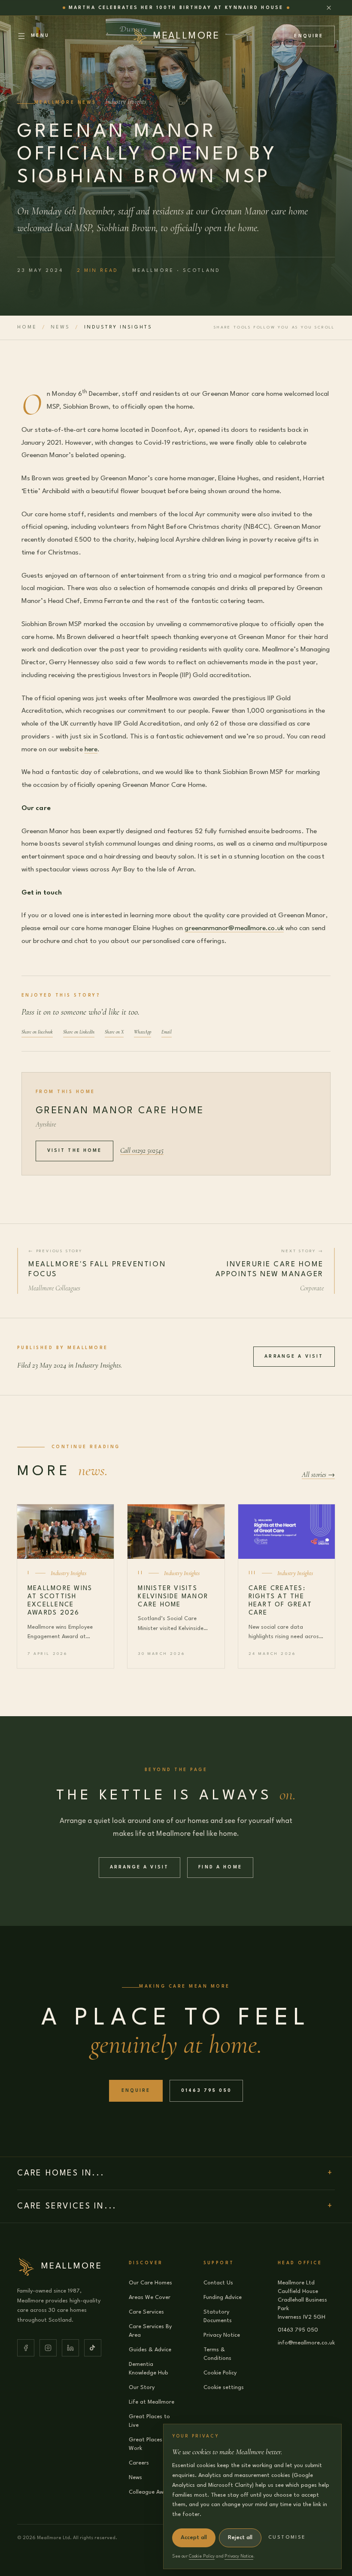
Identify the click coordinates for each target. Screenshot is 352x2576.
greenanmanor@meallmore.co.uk (234, 928)
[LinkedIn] (70, 2348)
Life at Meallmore (152, 2402)
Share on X (114, 1032)
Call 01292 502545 (142, 1151)
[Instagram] (48, 2348)
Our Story (142, 2388)
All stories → (318, 1475)
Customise (287, 2538)
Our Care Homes (150, 2283)
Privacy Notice (222, 2335)
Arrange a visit (294, 1356)
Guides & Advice (150, 2350)
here (91, 750)
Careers (139, 2463)
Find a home (220, 1867)
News (60, 327)
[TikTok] (93, 2348)
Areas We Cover (150, 2297)
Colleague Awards (152, 2492)
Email (167, 1032)
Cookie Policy (220, 2373)
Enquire (309, 36)
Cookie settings (224, 2388)
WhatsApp (143, 1032)
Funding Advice (223, 2297)
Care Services (146, 2312)
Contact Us (218, 2283)
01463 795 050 (206, 2091)
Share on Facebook (37, 1032)
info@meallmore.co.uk (306, 2343)
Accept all (194, 2538)
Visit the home (75, 1151)
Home (27, 327)
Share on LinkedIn (79, 1032)
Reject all (240, 2538)
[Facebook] (26, 2348)
